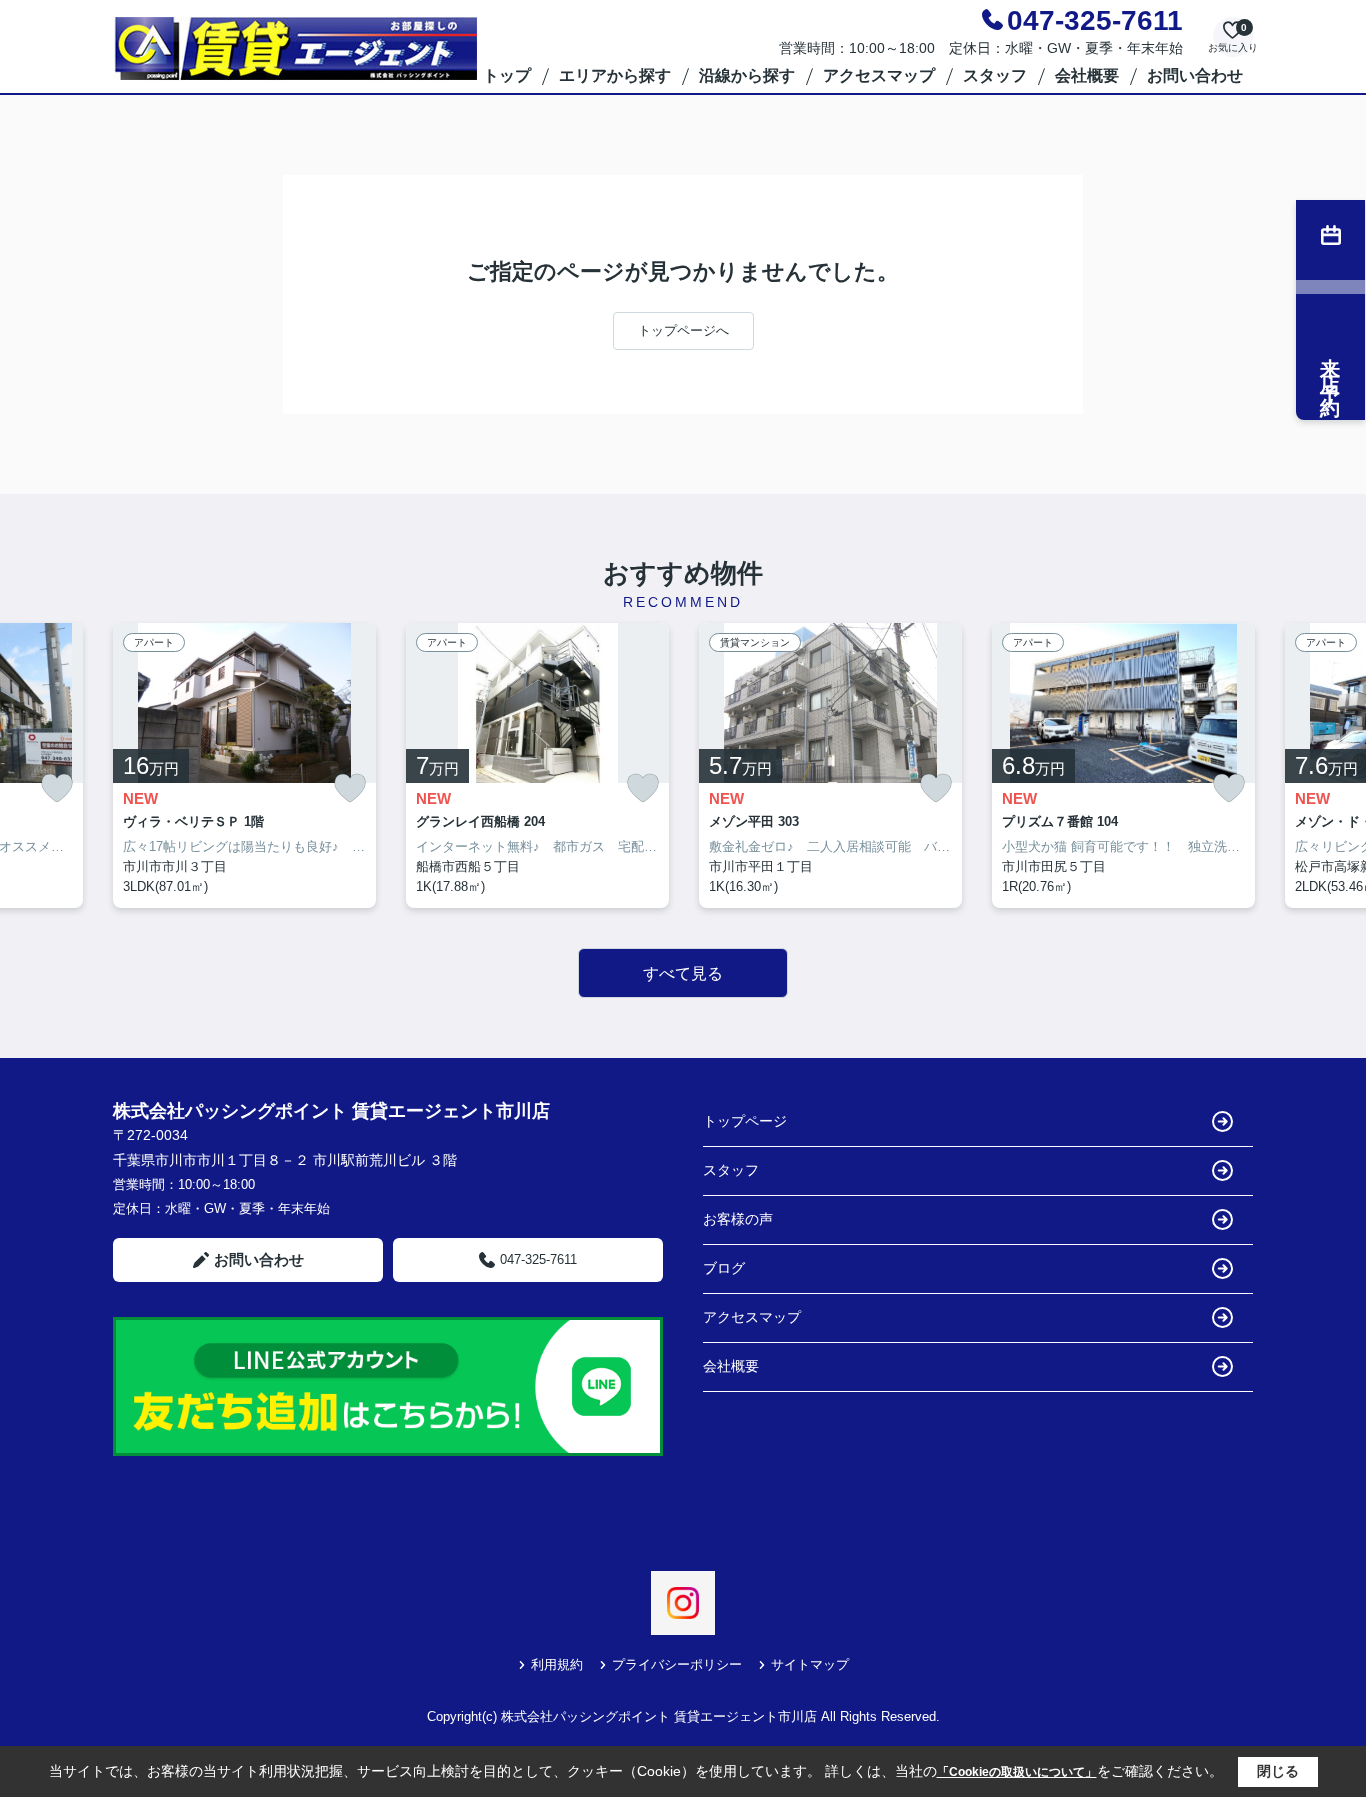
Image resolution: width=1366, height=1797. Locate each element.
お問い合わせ (1195, 75)
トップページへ (683, 330)
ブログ (724, 1268)
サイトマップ (810, 1664)
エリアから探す (615, 75)
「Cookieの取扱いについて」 (1017, 1772)
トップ (507, 75)
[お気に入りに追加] (57, 788)
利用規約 (557, 1664)
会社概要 (1087, 75)
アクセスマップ (879, 75)
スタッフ (995, 75)
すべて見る (683, 973)
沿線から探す (747, 75)
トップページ (745, 1121)
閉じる (1278, 1771)
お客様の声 (738, 1219)
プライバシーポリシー (677, 1664)
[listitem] (244, 766)
